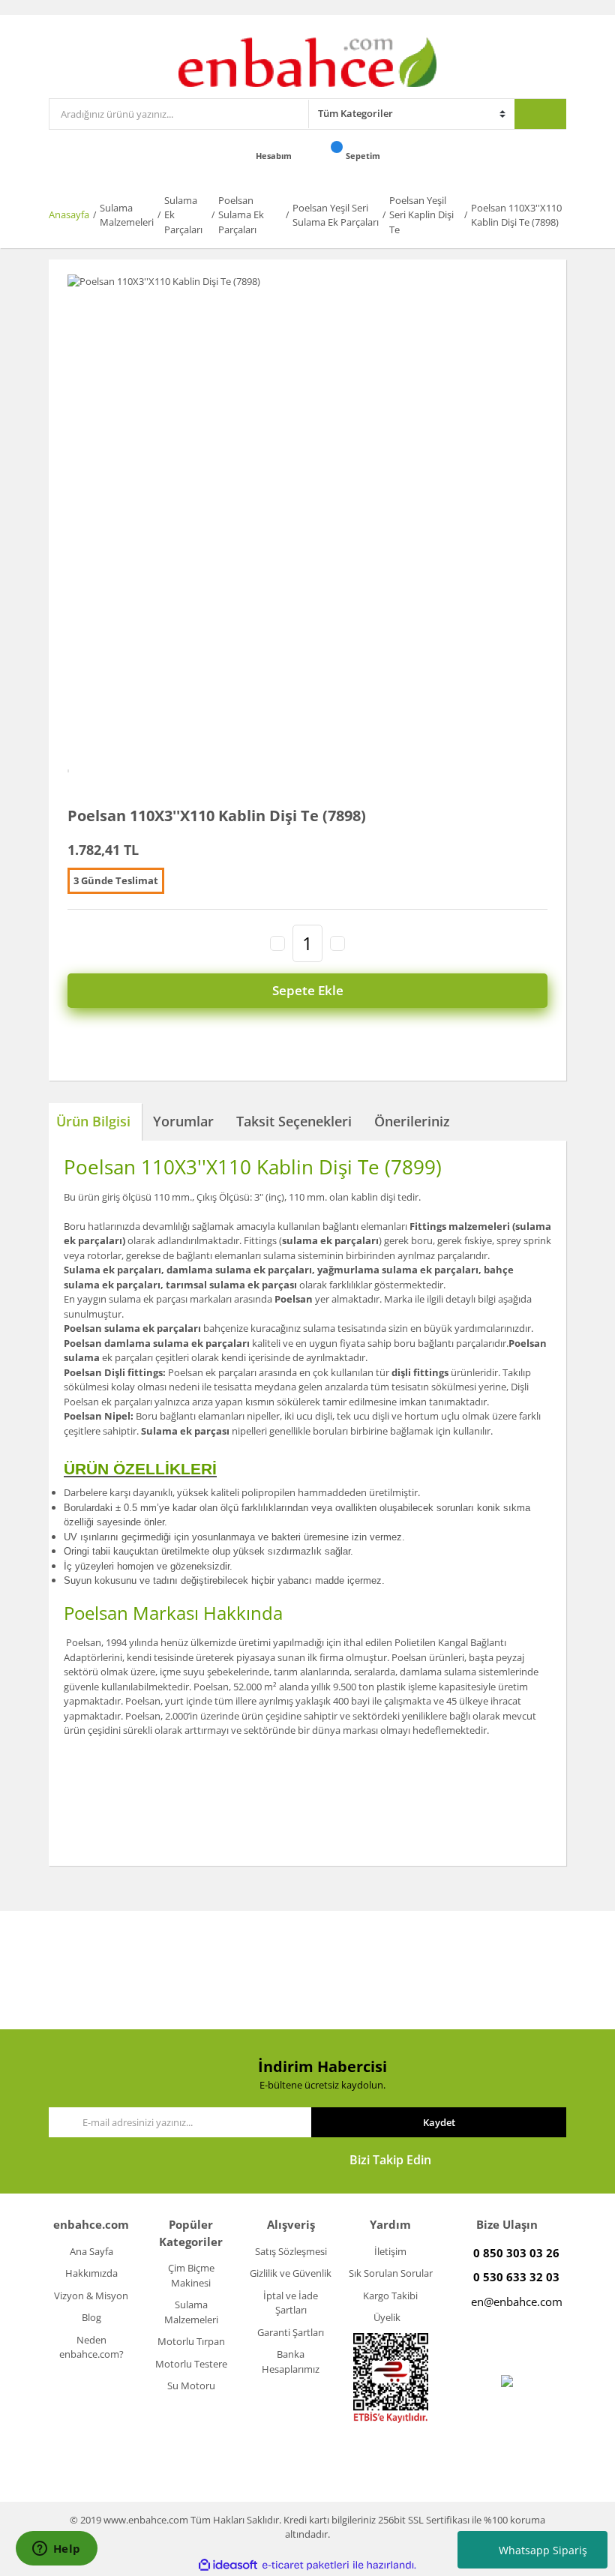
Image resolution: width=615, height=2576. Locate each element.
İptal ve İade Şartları (291, 2303)
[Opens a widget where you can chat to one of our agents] (56, 2550)
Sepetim (364, 156)
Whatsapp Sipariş (543, 2550)
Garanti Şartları (291, 2332)
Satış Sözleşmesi (291, 2251)
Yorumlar (183, 1121)
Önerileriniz (412, 1121)
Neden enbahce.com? (91, 2347)
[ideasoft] (228, 2566)
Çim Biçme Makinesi (191, 2275)
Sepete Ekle (308, 990)
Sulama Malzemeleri (191, 2312)
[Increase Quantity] (337, 943)
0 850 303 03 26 (516, 2253)
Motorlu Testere (191, 2364)
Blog (91, 2317)
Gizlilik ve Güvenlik (291, 2273)
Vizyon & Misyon (91, 2296)
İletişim (390, 2251)
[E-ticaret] (306, 2566)
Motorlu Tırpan (191, 2341)
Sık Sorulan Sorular (391, 2273)
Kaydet (439, 2122)
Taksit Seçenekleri (294, 1121)
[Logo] (308, 61)
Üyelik (387, 2317)
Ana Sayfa (91, 2251)
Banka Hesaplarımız (291, 2362)
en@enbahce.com (517, 2302)
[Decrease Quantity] (277, 943)
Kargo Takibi (390, 2296)
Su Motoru (191, 2386)
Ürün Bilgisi (93, 1121)
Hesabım (275, 156)
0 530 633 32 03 (516, 2277)
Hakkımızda (91, 2273)
